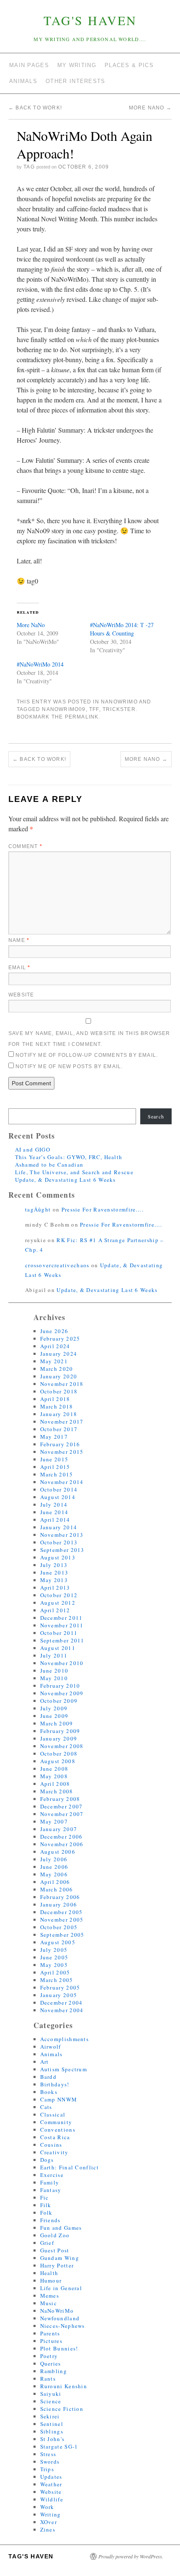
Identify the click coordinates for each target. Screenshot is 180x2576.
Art (45, 2062)
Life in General (61, 2288)
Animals (51, 2054)
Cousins (51, 2145)
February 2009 (60, 1731)
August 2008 (58, 1761)
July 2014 (54, 1505)
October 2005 (59, 1927)
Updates (51, 2477)
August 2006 (58, 1852)
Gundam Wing (60, 2258)
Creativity (54, 2152)
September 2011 (62, 1640)
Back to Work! (35, 108)
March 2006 (57, 1889)
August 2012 (58, 1603)
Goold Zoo (55, 2235)
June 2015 (54, 1459)
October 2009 (59, 1701)
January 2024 (59, 1354)
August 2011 (58, 1648)
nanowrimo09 (64, 709)
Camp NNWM (59, 2099)
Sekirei (50, 2416)
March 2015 (57, 1474)
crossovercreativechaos (57, 1265)
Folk (46, 2213)
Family (50, 2182)
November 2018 (62, 1384)
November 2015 (62, 1452)
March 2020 (57, 1369)
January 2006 (59, 1904)
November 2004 (62, 2010)
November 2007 (62, 1814)
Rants (48, 2379)
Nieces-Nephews (63, 2326)
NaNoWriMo (119, 702)
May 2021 (54, 1361)
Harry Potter (57, 2265)
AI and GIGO (33, 1149)
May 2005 (54, 1965)
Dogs (47, 2160)
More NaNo (150, 108)
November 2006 (62, 1844)
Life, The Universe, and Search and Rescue (74, 1172)
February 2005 (60, 1987)
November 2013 (62, 1535)
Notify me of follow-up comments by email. (87, 1055)
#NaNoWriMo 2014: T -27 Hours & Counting (122, 629)
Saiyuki (51, 2394)
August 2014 (58, 1497)
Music (49, 2303)
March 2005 (57, 1980)
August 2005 (58, 1942)
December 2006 (62, 1837)
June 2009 (54, 1716)
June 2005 (54, 1957)
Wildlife (52, 2499)
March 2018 (57, 1406)
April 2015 (55, 1467)
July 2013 (54, 1565)
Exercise (52, 2175)
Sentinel (52, 2424)
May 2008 (54, 1776)
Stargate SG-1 (59, 2446)
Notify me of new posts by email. (69, 1066)
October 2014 (59, 1489)
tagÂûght (38, 1209)
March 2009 (57, 1723)
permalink (82, 717)
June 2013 (54, 1572)
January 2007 (59, 1829)
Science (51, 2401)
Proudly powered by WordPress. (131, 2556)
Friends (50, 2220)
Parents (50, 2333)
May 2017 (54, 1437)
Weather (51, 2484)
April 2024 (55, 1346)
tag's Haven (90, 20)
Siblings (52, 2431)
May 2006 (54, 1874)
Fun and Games (61, 2228)
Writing (51, 2514)
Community (56, 2122)
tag (29, 167)
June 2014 (54, 1512)
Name (19, 940)
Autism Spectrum (64, 2069)
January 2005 (59, 1995)
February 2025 (60, 1339)
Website (21, 995)
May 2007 (54, 1821)
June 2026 (54, 1331)
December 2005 (62, 1912)
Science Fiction (62, 2409)
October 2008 (59, 1754)
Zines (48, 2529)
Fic (45, 2197)
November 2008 (62, 1746)
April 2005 (55, 1972)
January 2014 (59, 1527)
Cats (46, 2107)
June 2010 (54, 1671)
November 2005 (62, 1920)
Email (19, 968)
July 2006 (54, 1859)
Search (156, 1116)
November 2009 (62, 1693)
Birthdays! (55, 2084)
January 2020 (59, 1376)
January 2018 (59, 1414)
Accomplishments (65, 2039)
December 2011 (62, 1618)
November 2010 (62, 1663)
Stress (48, 2454)
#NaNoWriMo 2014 (40, 664)
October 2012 (59, 1595)
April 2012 (55, 1610)
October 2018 (59, 1391)
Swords (50, 2462)
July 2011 (54, 1655)
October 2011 (59, 1633)
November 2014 (62, 1482)
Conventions (58, 2130)
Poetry (49, 2356)
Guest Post (55, 2250)
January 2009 (59, 1738)
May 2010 (54, 1678)
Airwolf (51, 2047)
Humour (51, 2280)
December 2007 (62, 1806)
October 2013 (59, 1542)
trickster (119, 709)
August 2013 (58, 1557)
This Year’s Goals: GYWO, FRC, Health (69, 1157)
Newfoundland (60, 2318)
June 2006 (54, 1867)
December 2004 (62, 2003)
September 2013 (62, 1550)
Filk (46, 2205)
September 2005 (62, 1935)
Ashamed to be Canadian (49, 1165)
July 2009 (54, 1708)
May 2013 (54, 1580)
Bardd (49, 2077)
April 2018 (55, 1399)
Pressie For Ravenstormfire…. (103, 1209)
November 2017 (62, 1422)
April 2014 (55, 1520)
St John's (53, 2439)
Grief (47, 2243)
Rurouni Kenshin (64, 2386)
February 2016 (60, 1444)
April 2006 (55, 1882)
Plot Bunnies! (59, 2348)
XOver (49, 2522)
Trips (47, 2469)
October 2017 (59, 1429)
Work (47, 2507)
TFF (94, 709)
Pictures (51, 2341)
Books (49, 2092)
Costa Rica (55, 2137)
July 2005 (54, 1950)
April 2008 (55, 1784)
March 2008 (57, 1791)
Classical (53, 2114)
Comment (25, 846)
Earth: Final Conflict (69, 2167)
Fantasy (51, 2190)
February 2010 (60, 1686)
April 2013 (55, 1588)
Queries (51, 2363)
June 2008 (54, 1769)
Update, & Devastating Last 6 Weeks (66, 1180)
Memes (50, 2296)
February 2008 (60, 1799)
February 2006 (60, 1897)
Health (49, 2273)
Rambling (54, 2371)
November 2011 (62, 1625)
